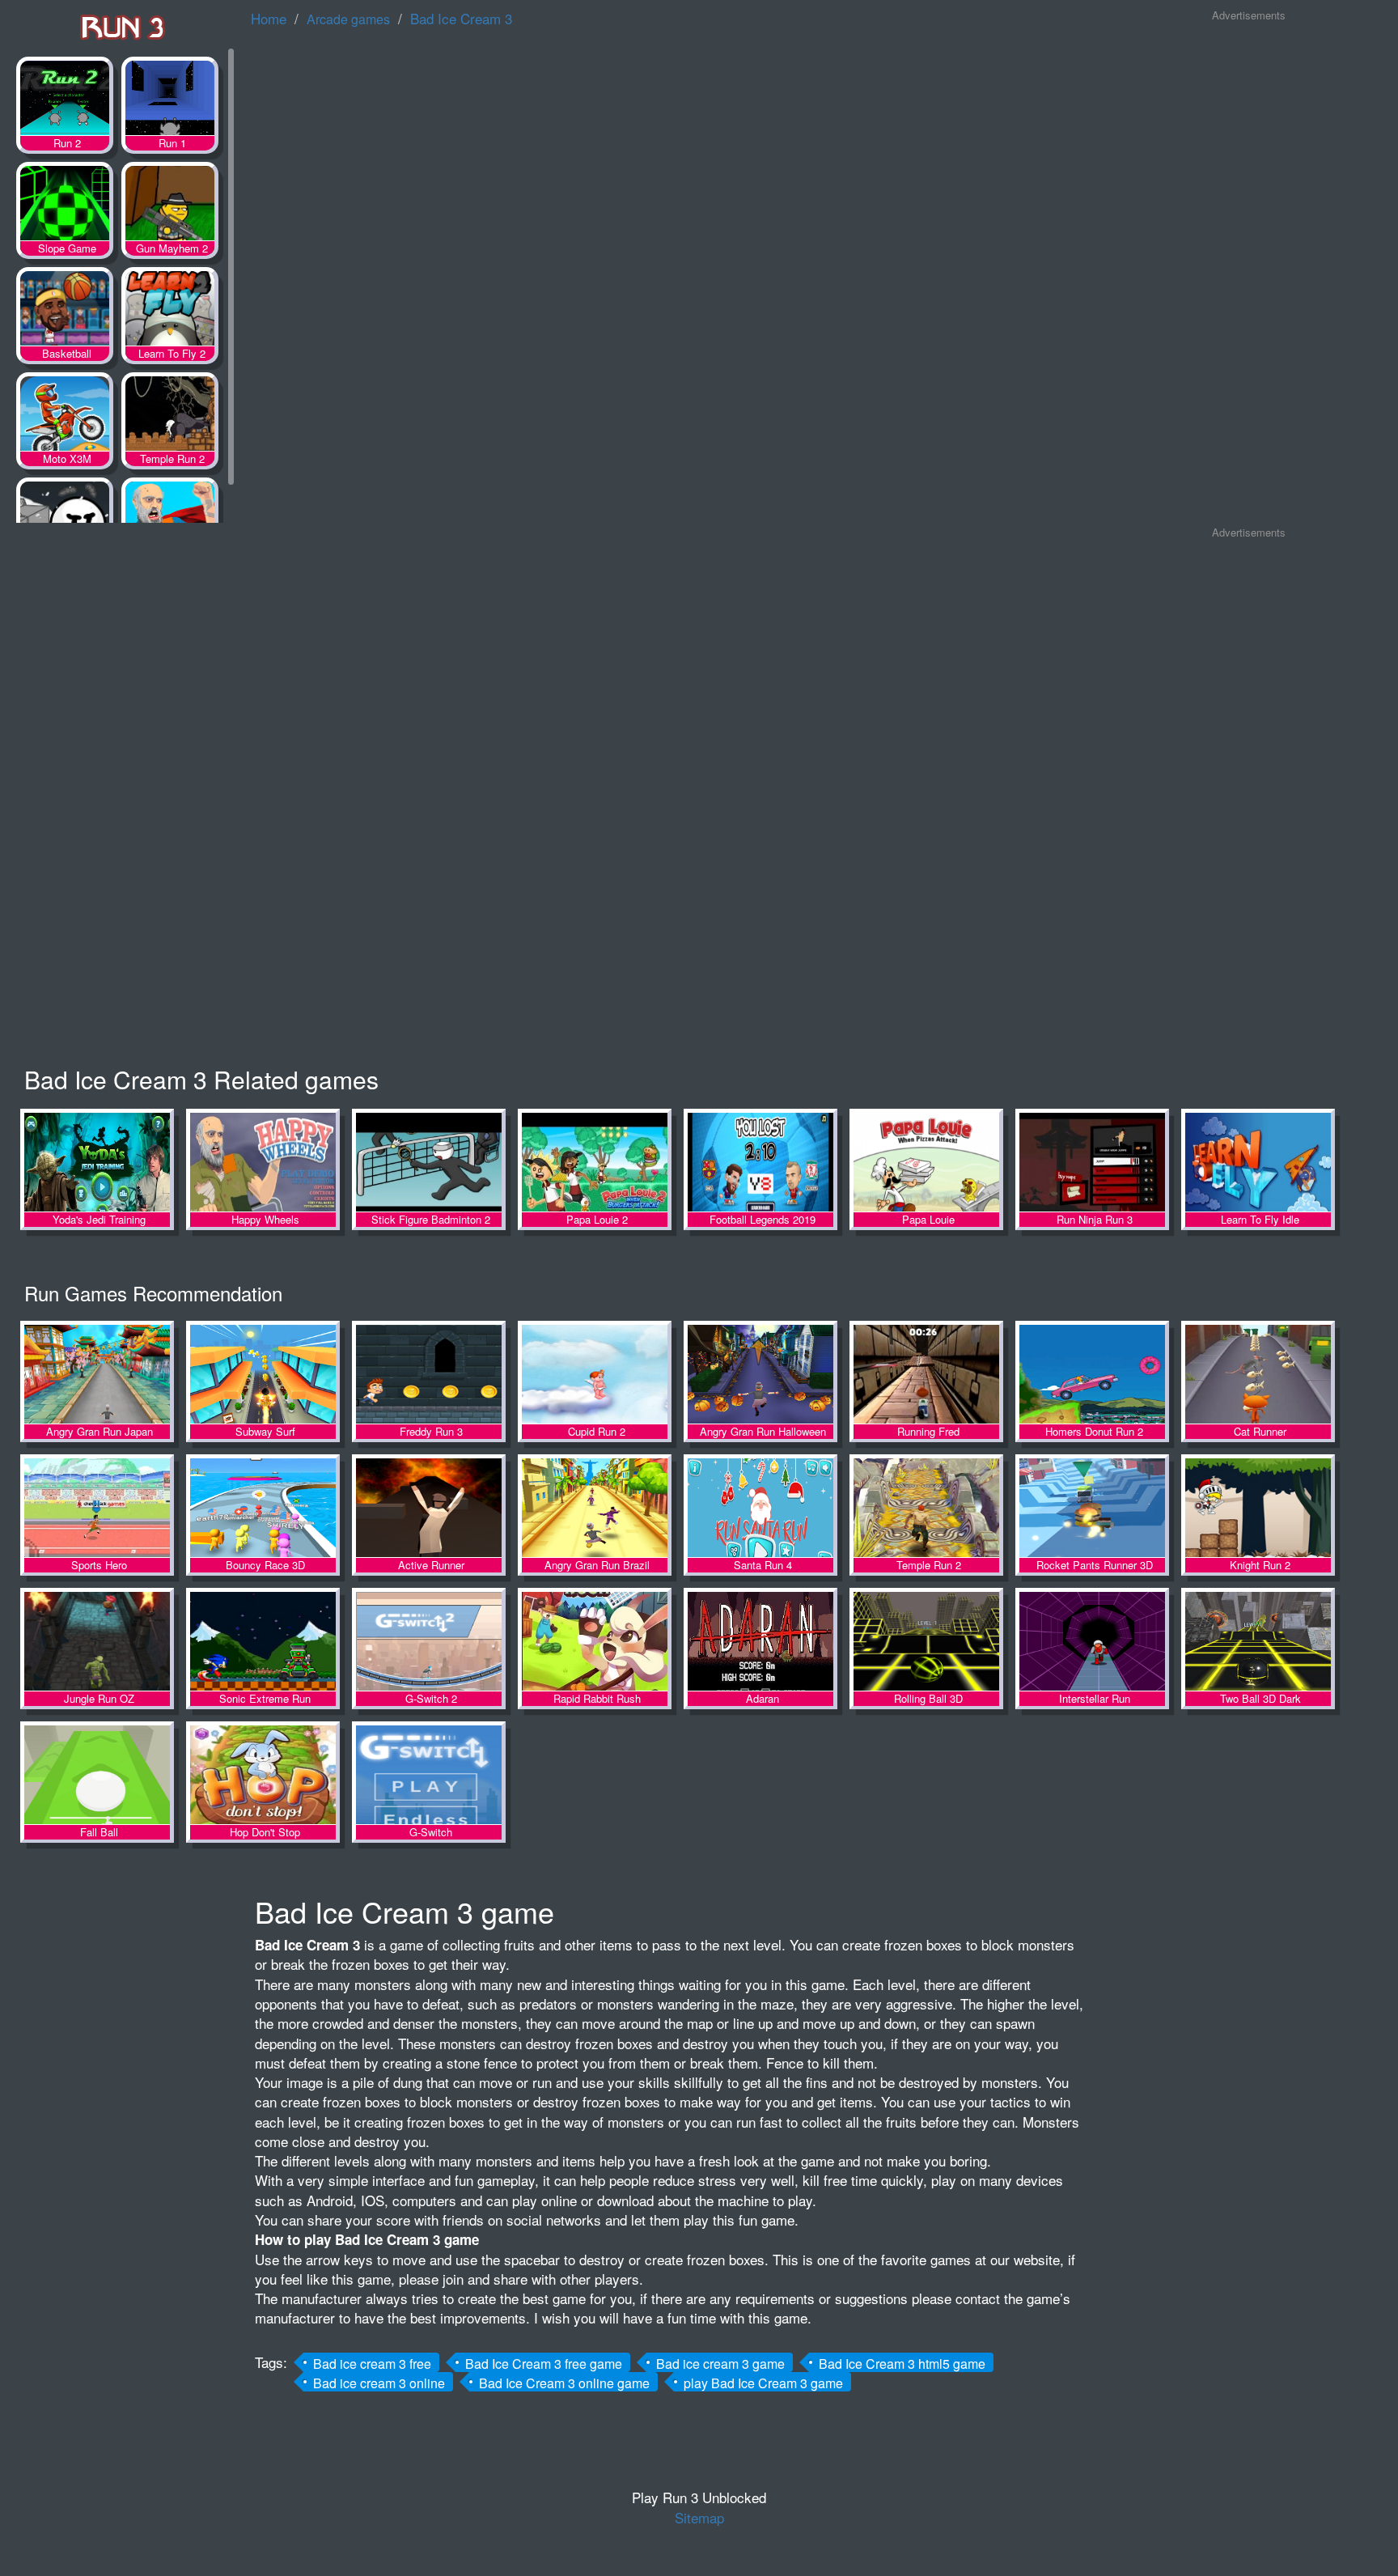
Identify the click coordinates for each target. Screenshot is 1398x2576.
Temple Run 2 (170, 417)
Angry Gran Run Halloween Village (760, 1375)
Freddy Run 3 (429, 1375)
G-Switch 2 (429, 1642)
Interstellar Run (1092, 1642)
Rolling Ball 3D (926, 1642)
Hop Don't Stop (263, 1776)
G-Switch (429, 1776)
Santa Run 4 (760, 1509)
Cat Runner (1258, 1375)
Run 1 (170, 101)
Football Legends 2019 (760, 1163)
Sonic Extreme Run (263, 1642)
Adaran (760, 1642)
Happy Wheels (263, 1163)
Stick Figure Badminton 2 (429, 1163)
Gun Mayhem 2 (170, 206)
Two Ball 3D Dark (1258, 1642)
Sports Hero (97, 1509)
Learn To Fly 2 (170, 312)
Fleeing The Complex (65, 522)
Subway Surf (263, 1375)
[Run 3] (121, 25)
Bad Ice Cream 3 (461, 18)
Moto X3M (65, 417)
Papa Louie (926, 1163)
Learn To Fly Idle (1258, 1163)
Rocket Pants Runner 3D (1092, 1509)
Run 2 (65, 101)
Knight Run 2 (1258, 1509)
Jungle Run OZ (97, 1642)
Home (269, 18)
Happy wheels (170, 522)
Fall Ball (97, 1776)
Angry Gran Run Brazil (595, 1509)
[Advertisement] (1248, 274)
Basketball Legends (65, 312)
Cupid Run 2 (595, 1375)
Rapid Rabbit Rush (595, 1642)
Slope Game (65, 206)
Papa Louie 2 (595, 1163)
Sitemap (699, 2517)
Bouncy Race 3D (263, 1509)
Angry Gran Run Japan (97, 1375)
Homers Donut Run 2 (1092, 1375)
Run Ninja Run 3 (1092, 1163)
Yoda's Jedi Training (97, 1163)
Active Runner (429, 1509)
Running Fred (926, 1375)
